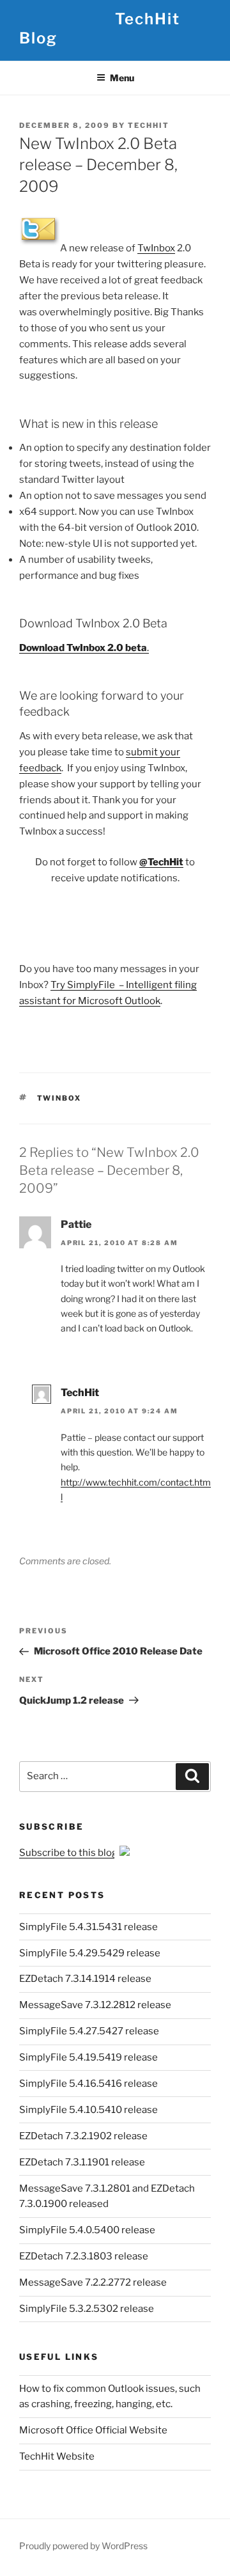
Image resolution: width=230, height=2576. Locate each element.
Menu (122, 78)
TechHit (149, 125)
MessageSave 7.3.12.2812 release (95, 2005)
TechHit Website (57, 2456)
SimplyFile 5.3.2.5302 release (87, 2309)
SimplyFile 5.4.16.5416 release (88, 2084)
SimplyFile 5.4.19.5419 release (88, 2057)
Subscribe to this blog (69, 1853)
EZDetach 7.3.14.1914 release (85, 1979)
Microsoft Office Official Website (93, 2430)
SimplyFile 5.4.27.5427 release (89, 2031)
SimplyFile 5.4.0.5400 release (87, 2230)
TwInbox (156, 248)
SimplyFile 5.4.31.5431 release (88, 1927)
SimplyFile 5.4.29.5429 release (90, 1953)
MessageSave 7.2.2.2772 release (93, 2282)
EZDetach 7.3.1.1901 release (82, 2162)
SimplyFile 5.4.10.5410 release (88, 2110)
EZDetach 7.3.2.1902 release (83, 2136)
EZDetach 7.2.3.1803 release (84, 2256)
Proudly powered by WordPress (83, 2546)
